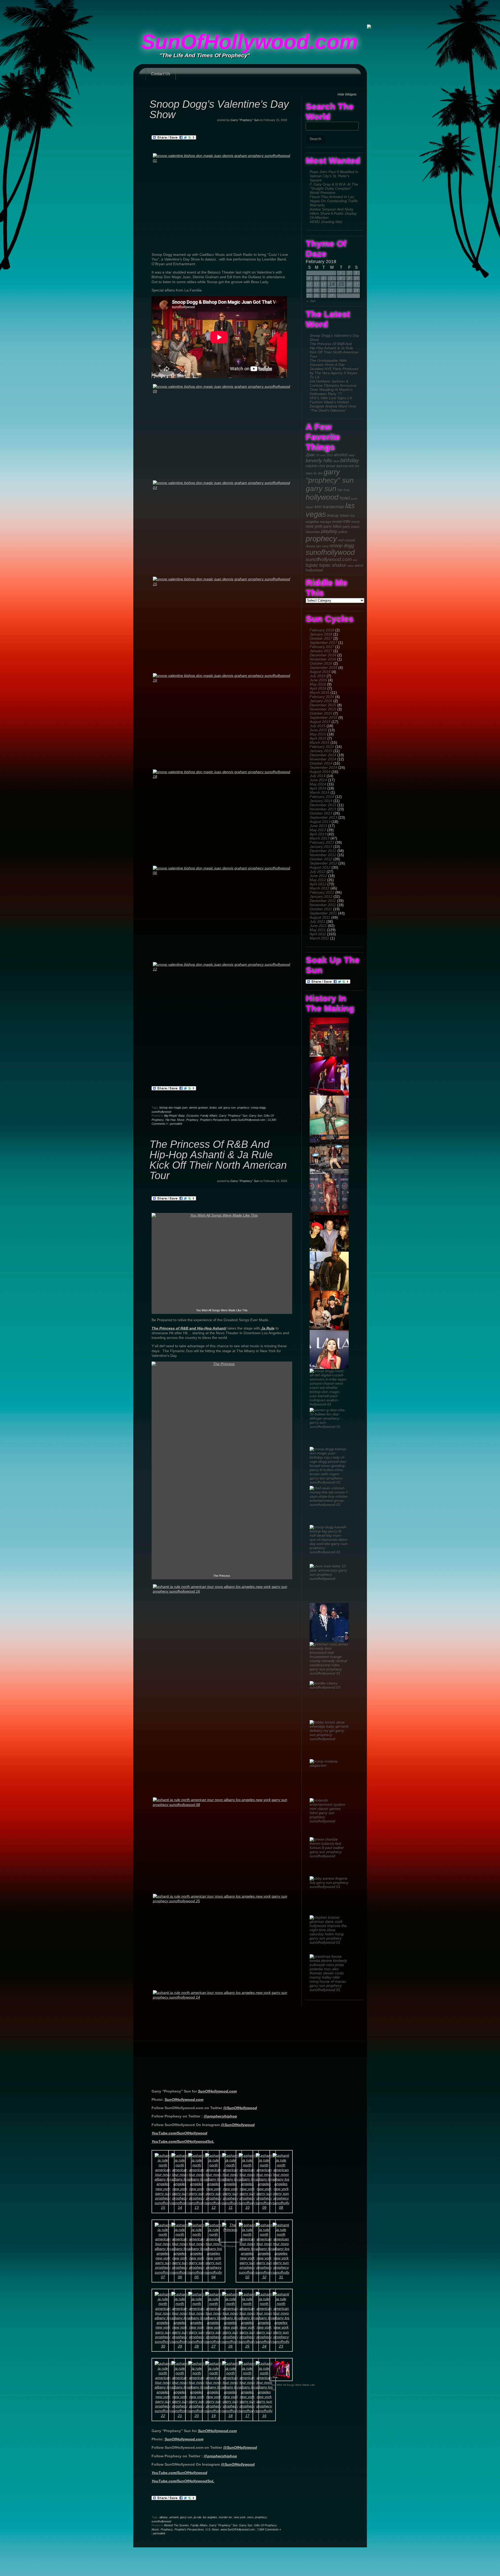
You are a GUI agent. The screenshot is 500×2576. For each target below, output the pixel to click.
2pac (310, 455)
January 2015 (321, 751)
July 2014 (318, 776)
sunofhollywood (330, 552)
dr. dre (318, 473)
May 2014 (318, 784)
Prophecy (192, 1120)
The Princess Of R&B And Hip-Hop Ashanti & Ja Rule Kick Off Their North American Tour (334, 350)
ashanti (174, 2517)
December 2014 (323, 755)
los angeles (210, 2517)
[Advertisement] (250, 12)
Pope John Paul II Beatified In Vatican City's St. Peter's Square (334, 176)
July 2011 (317, 921)
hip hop (344, 490)
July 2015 (318, 726)
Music (181, 1120)
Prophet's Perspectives (215, 1120)
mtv (347, 521)
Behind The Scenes (176, 2525)
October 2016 (321, 663)
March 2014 (320, 792)
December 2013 (323, 805)
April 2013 (318, 834)
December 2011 (323, 901)
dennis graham (198, 1108)
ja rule (198, 2517)
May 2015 (318, 734)
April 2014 (318, 788)
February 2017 (322, 647)
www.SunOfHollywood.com (248, 1120)
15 (341, 284)
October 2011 (321, 909)
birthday (350, 460)
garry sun (321, 489)
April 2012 (318, 884)
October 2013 (321, 813)
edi (220, 1108)
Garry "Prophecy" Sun (245, 120)
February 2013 (322, 842)
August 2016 (320, 672)
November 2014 (323, 759)
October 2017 (321, 638)
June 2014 (318, 780)
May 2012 (318, 880)
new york (314, 526)
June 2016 (318, 680)
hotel (345, 498)
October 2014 (321, 763)
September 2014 (323, 767)
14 (332, 284)
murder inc (226, 2517)
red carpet (346, 540)
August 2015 (320, 722)
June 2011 (318, 926)
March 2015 (320, 742)
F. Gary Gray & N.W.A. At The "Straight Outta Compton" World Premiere (334, 188)
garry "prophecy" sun (330, 476)
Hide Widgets (347, 94)
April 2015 (318, 738)
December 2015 (323, 705)
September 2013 (323, 817)
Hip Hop (170, 1120)
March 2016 (320, 692)
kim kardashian (329, 507)
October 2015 (321, 713)
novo (250, 2517)
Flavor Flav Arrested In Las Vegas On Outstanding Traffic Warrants (334, 201)
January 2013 (321, 847)
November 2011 (323, 905)
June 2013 (318, 826)
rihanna (310, 546)
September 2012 (323, 863)
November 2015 (323, 709)
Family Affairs (209, 1116)
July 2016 (318, 676)
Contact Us (161, 74)
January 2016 (321, 701)
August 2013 (320, 822)
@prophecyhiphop (220, 2116)
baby (352, 455)
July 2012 (318, 872)
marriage (325, 522)
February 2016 (322, 697)
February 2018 (322, 630)
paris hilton (333, 526)
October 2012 (321, 859)
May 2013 (318, 830)
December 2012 (323, 851)
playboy (329, 531)
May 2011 (318, 930)
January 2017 (321, 651)
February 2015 (322, 747)
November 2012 (323, 855)
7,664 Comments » (269, 2529)
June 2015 (318, 730)
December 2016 (323, 655)
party (346, 527)
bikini (336, 461)
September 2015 (323, 717)
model (337, 521)
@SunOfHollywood (240, 2108)
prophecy (321, 539)
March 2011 (319, 938)
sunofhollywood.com (329, 559)
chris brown (327, 466)
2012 (330, 455)
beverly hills (319, 460)
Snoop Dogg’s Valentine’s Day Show (219, 109)
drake (213, 1108)
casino (311, 466)
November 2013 (323, 809)
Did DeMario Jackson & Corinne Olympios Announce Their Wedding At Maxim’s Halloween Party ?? (333, 387)
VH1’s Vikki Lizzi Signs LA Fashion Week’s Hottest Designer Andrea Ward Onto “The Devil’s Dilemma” (333, 404)
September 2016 (323, 667)
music (356, 522)
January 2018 (321, 634)
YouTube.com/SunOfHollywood (179, 2133)
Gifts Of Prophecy (265, 2525)
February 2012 (322, 892)
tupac (312, 565)
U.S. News (212, 2529)
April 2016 (318, 688)
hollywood (322, 497)
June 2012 (318, 876)
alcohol (341, 455)
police (343, 532)
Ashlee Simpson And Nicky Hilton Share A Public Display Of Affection (333, 213)
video (351, 566)
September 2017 (323, 643)
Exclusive (193, 1116)
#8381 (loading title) (326, 222)
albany (164, 2517)
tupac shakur (333, 565)
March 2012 (320, 888)
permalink (176, 1124)
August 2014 (320, 772)
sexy (325, 546)
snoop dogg (342, 546)
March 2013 (320, 838)
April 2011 (318, 934)
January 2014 (321, 801)
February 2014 (322, 797)
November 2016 (323, 659)
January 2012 (321, 896)
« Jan (311, 301)
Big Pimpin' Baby (174, 1116)
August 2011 (320, 917)
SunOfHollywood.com (249, 42)
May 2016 (318, 684)
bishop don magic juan (173, 1108)
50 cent (321, 455)
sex (319, 546)
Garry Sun (256, 1116)
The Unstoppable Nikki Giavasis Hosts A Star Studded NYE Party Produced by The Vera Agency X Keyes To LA (334, 369)
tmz (355, 560)
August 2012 (320, 867)
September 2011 (323, 913)
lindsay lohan (338, 516)
